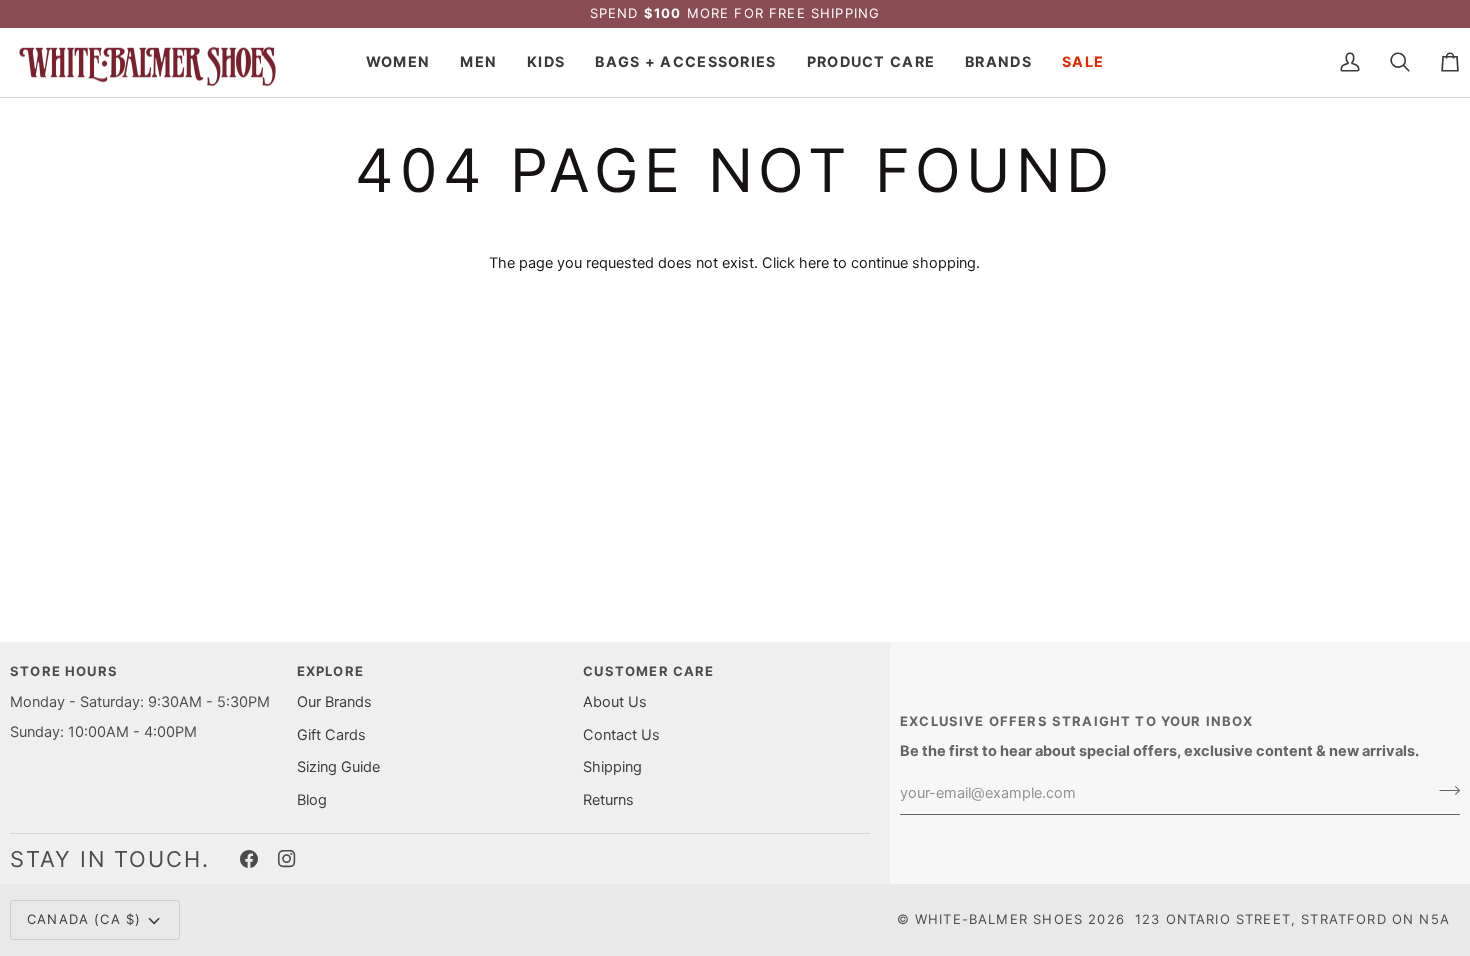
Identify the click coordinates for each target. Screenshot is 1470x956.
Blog (312, 800)
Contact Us (621, 735)
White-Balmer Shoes (999, 919)
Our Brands (334, 702)
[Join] (1443, 791)
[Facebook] (249, 859)
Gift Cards (331, 735)
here (814, 263)
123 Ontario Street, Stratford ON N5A (1292, 919)
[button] (398, 63)
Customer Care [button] (648, 671)
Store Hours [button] (64, 671)
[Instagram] (287, 859)
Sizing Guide (338, 767)
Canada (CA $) (84, 919)
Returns (608, 800)
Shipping (612, 767)
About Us (615, 702)
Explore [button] (330, 671)
